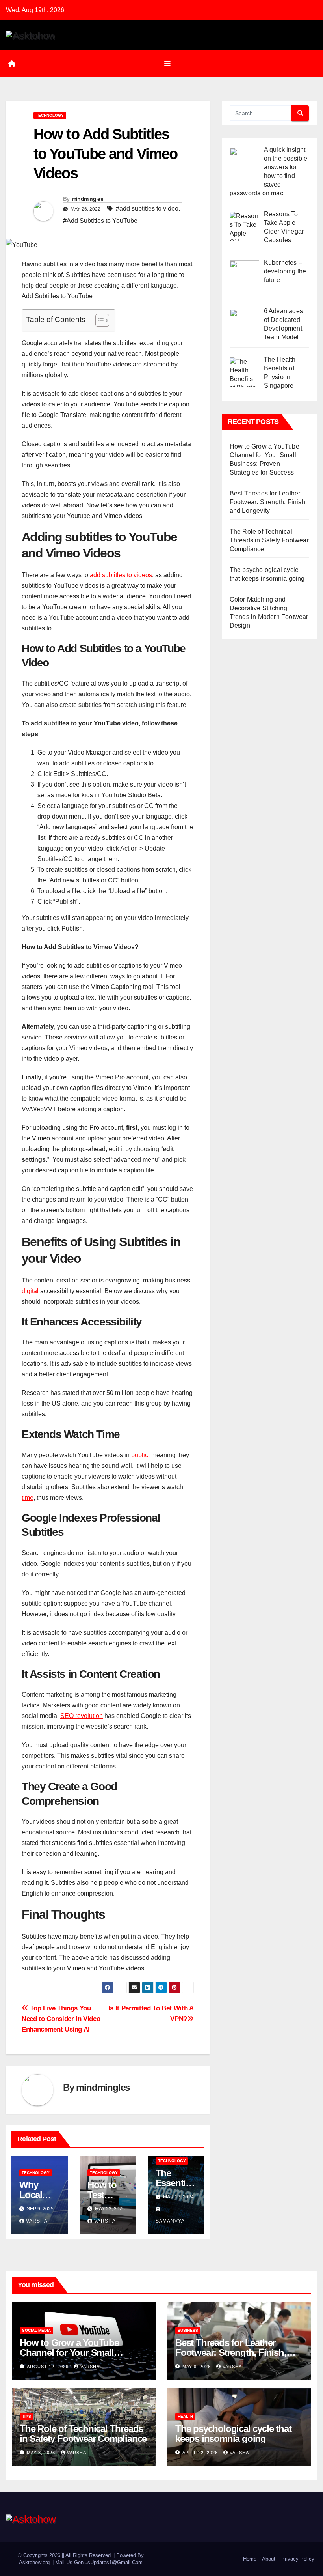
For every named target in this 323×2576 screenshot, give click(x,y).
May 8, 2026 (197, 2367)
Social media (36, 2330)
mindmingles (87, 199)
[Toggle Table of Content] (98, 320)
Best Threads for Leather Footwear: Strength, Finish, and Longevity (268, 502)
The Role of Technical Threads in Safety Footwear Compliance (269, 540)
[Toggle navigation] (167, 64)
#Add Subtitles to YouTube (100, 221)
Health (185, 2416)
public (140, 1455)
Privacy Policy (298, 2559)
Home (250, 2559)
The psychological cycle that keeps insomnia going (233, 2434)
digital (30, 1291)
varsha (37, 2221)
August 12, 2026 (48, 2367)
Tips (27, 2416)
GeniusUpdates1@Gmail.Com (108, 2562)
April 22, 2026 (201, 2453)
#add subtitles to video (147, 208)
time (28, 1498)
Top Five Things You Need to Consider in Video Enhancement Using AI (61, 2019)
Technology (50, 115)
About (269, 2559)
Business (188, 2330)
